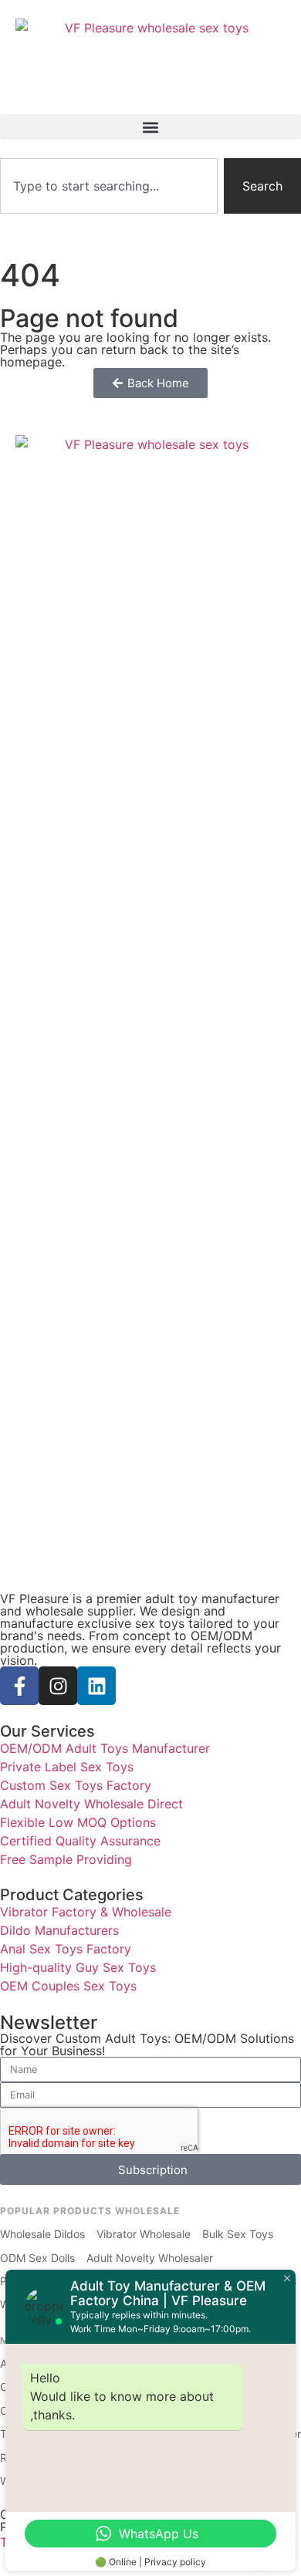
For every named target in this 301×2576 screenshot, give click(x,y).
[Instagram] (58, 1686)
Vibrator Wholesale (144, 2234)
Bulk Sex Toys (238, 2234)
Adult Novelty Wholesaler (150, 2258)
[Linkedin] (96, 1686)
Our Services (47, 1731)
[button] (150, 127)
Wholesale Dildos (42, 2234)
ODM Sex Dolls (37, 2258)
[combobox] (109, 186)
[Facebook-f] (19, 1686)
